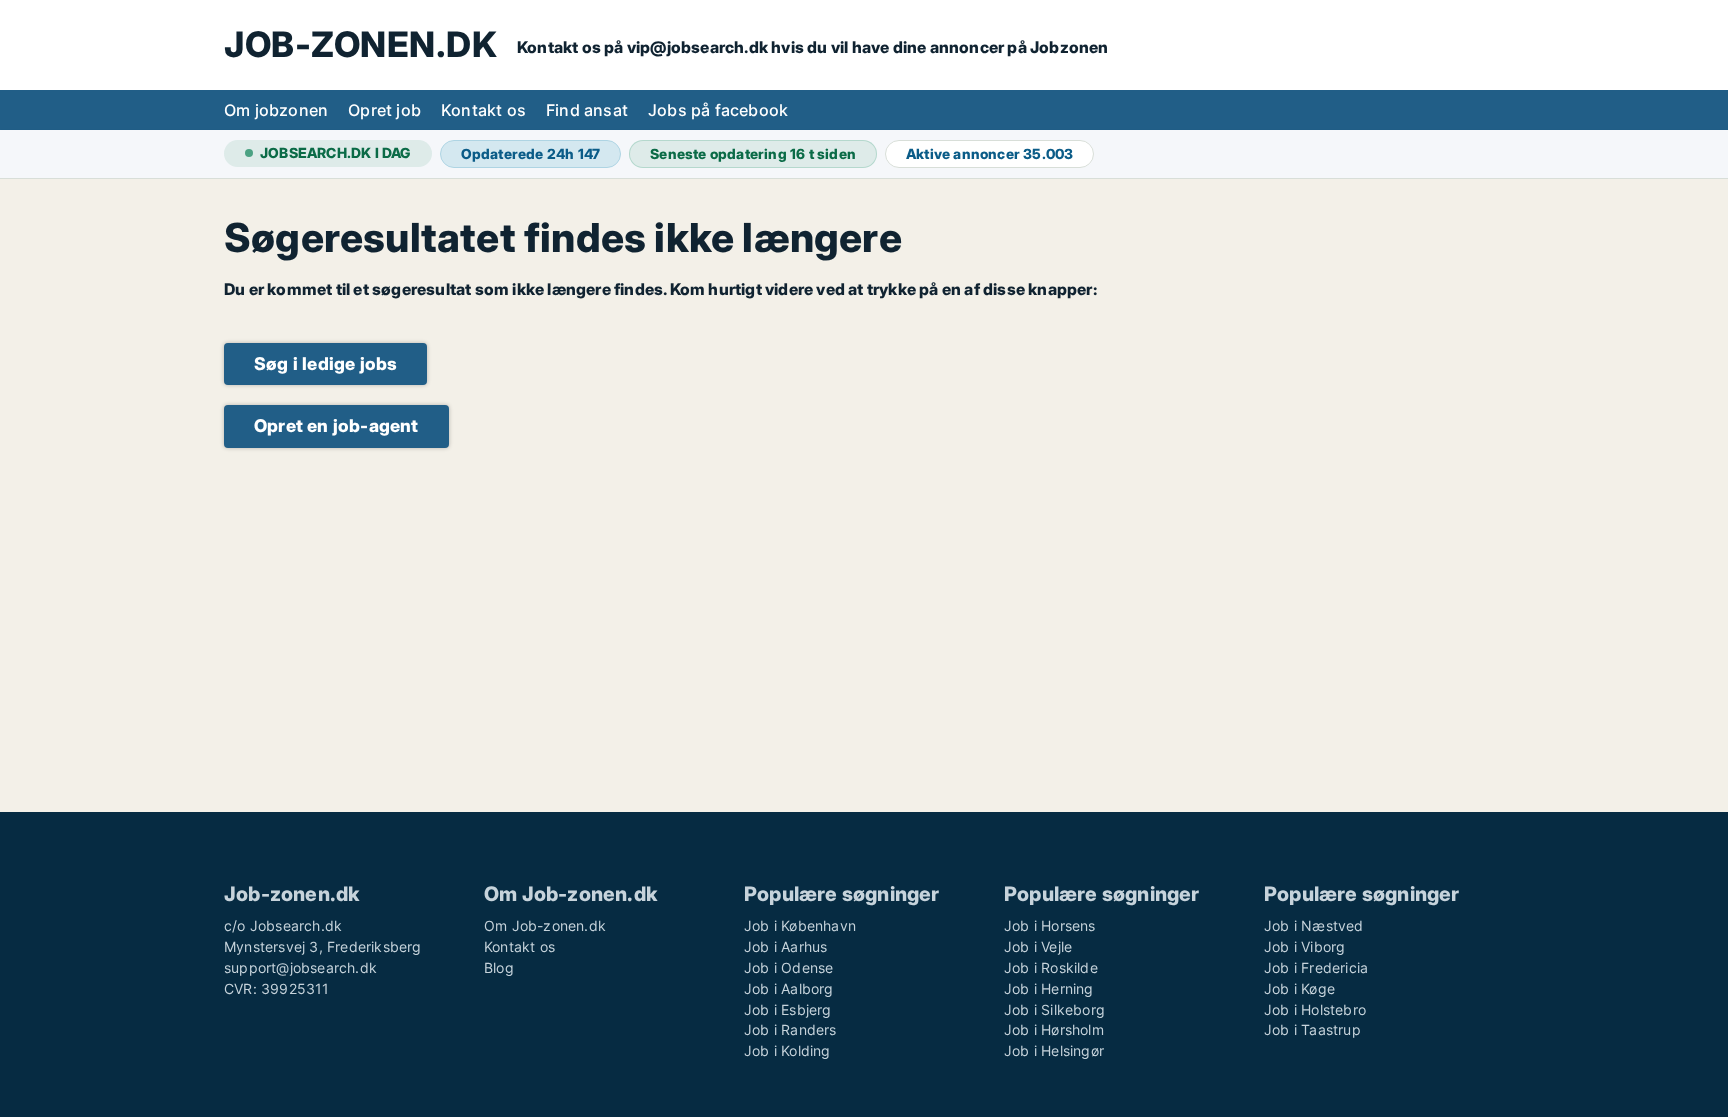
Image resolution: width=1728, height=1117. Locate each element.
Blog (499, 967)
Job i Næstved (1314, 925)
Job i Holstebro (1315, 1009)
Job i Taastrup (1312, 1029)
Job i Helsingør (1054, 1050)
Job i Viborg (1304, 946)
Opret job (384, 110)
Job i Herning (1049, 988)
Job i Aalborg (789, 988)
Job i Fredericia (1316, 967)
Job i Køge (1299, 988)
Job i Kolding (787, 1050)
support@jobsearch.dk (300, 967)
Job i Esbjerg (788, 1009)
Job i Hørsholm (1054, 1029)
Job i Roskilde (1051, 967)
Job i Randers (790, 1029)
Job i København (800, 925)
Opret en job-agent (336, 425)
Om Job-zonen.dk (545, 925)
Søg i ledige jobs (325, 363)
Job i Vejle (1038, 946)
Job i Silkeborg (1054, 1009)
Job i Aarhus (785, 946)
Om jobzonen (276, 110)
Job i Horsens (1050, 925)
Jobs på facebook (718, 110)
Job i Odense (788, 967)
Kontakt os (483, 110)
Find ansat (587, 110)
